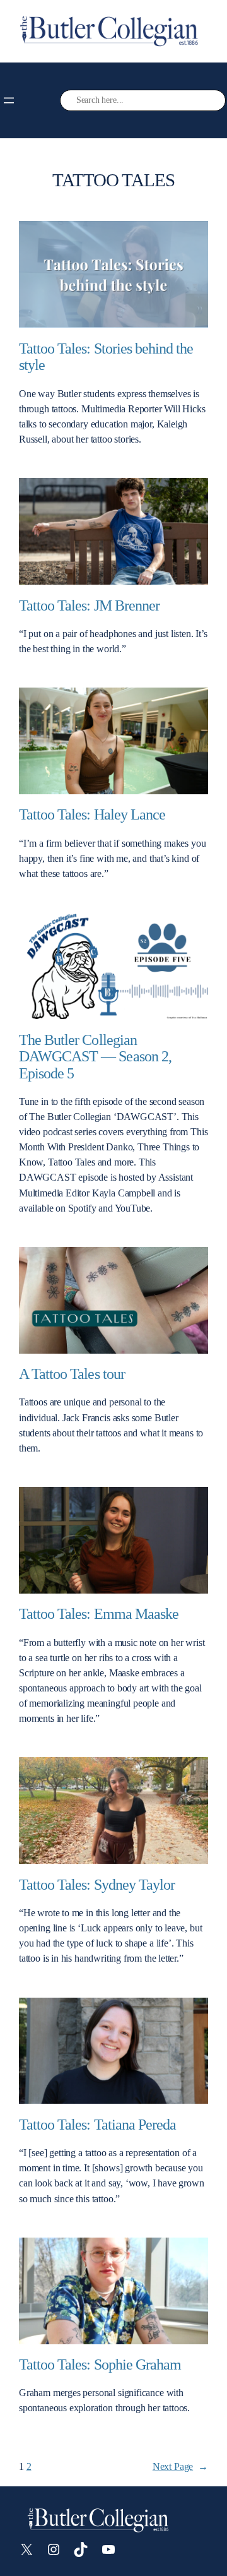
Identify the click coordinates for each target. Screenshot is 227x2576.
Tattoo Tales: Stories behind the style (106, 357)
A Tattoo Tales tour (72, 1374)
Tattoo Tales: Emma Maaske (99, 1614)
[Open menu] (9, 100)
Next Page (180, 2466)
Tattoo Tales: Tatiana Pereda (97, 2125)
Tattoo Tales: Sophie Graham (100, 2364)
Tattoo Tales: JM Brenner (89, 605)
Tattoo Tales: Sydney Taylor (97, 1885)
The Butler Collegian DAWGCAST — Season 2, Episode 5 (95, 1057)
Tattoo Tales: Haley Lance (92, 814)
